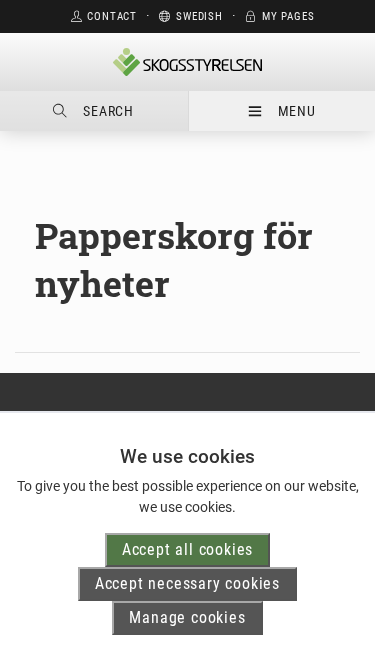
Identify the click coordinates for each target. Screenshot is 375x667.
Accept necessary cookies (187, 583)
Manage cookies (187, 617)
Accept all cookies (187, 549)
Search (108, 111)
